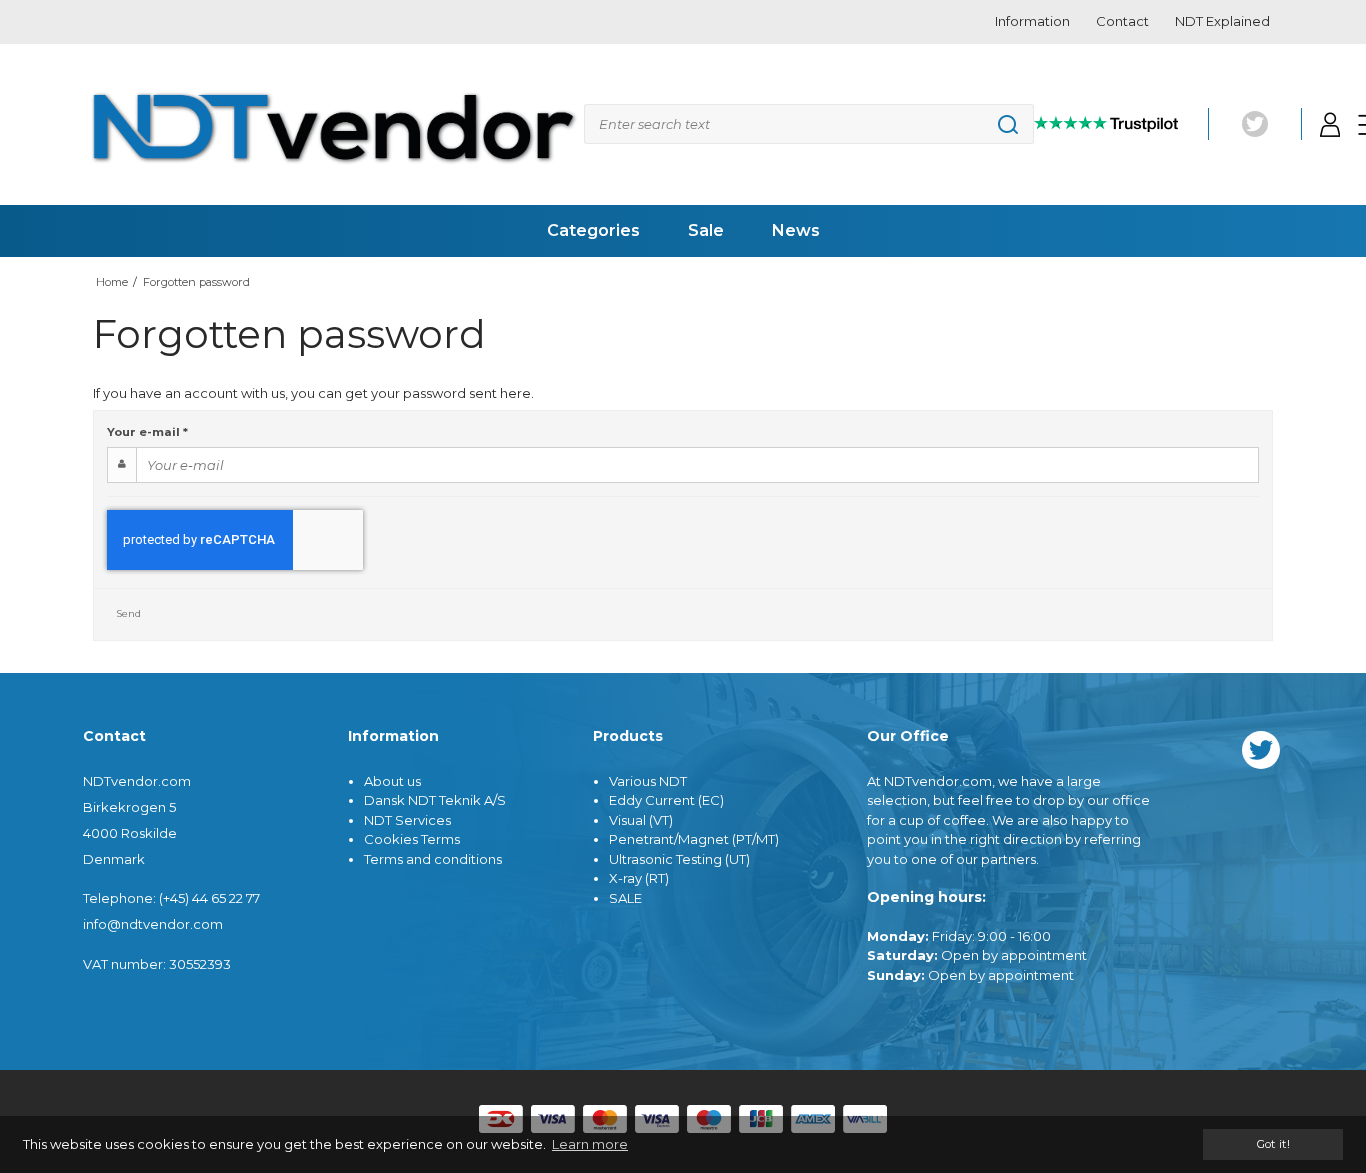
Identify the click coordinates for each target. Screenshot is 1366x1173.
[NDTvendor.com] (333, 125)
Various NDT (648, 781)
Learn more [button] (590, 1144)
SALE (625, 898)
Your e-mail (147, 432)
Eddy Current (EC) (666, 800)
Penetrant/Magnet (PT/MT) (694, 839)
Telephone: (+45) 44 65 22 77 (171, 898)
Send (129, 613)
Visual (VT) (641, 820)
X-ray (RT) (639, 878)
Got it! (1273, 1144)
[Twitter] (1255, 124)
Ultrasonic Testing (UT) (679, 859)
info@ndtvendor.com (153, 924)
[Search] (809, 124)
